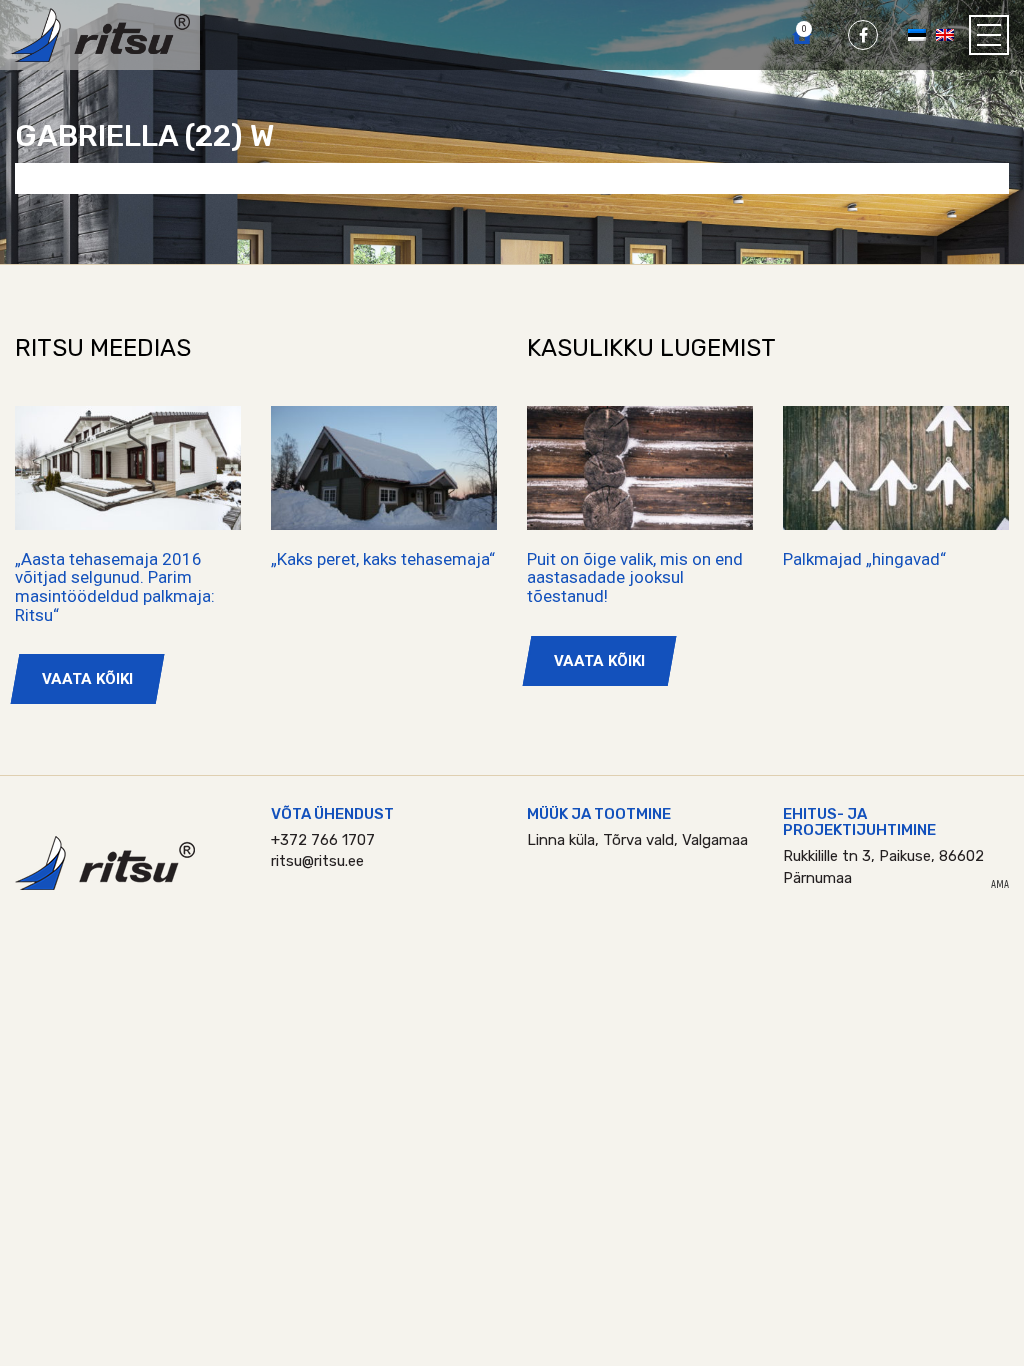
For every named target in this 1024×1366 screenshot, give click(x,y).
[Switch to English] (945, 34)
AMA (1000, 885)
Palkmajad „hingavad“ (864, 559)
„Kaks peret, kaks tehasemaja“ (383, 559)
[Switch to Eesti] (917, 34)
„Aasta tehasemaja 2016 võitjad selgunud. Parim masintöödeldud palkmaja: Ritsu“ (115, 587)
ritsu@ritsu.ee (317, 861)
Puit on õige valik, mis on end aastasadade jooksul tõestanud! (635, 577)
